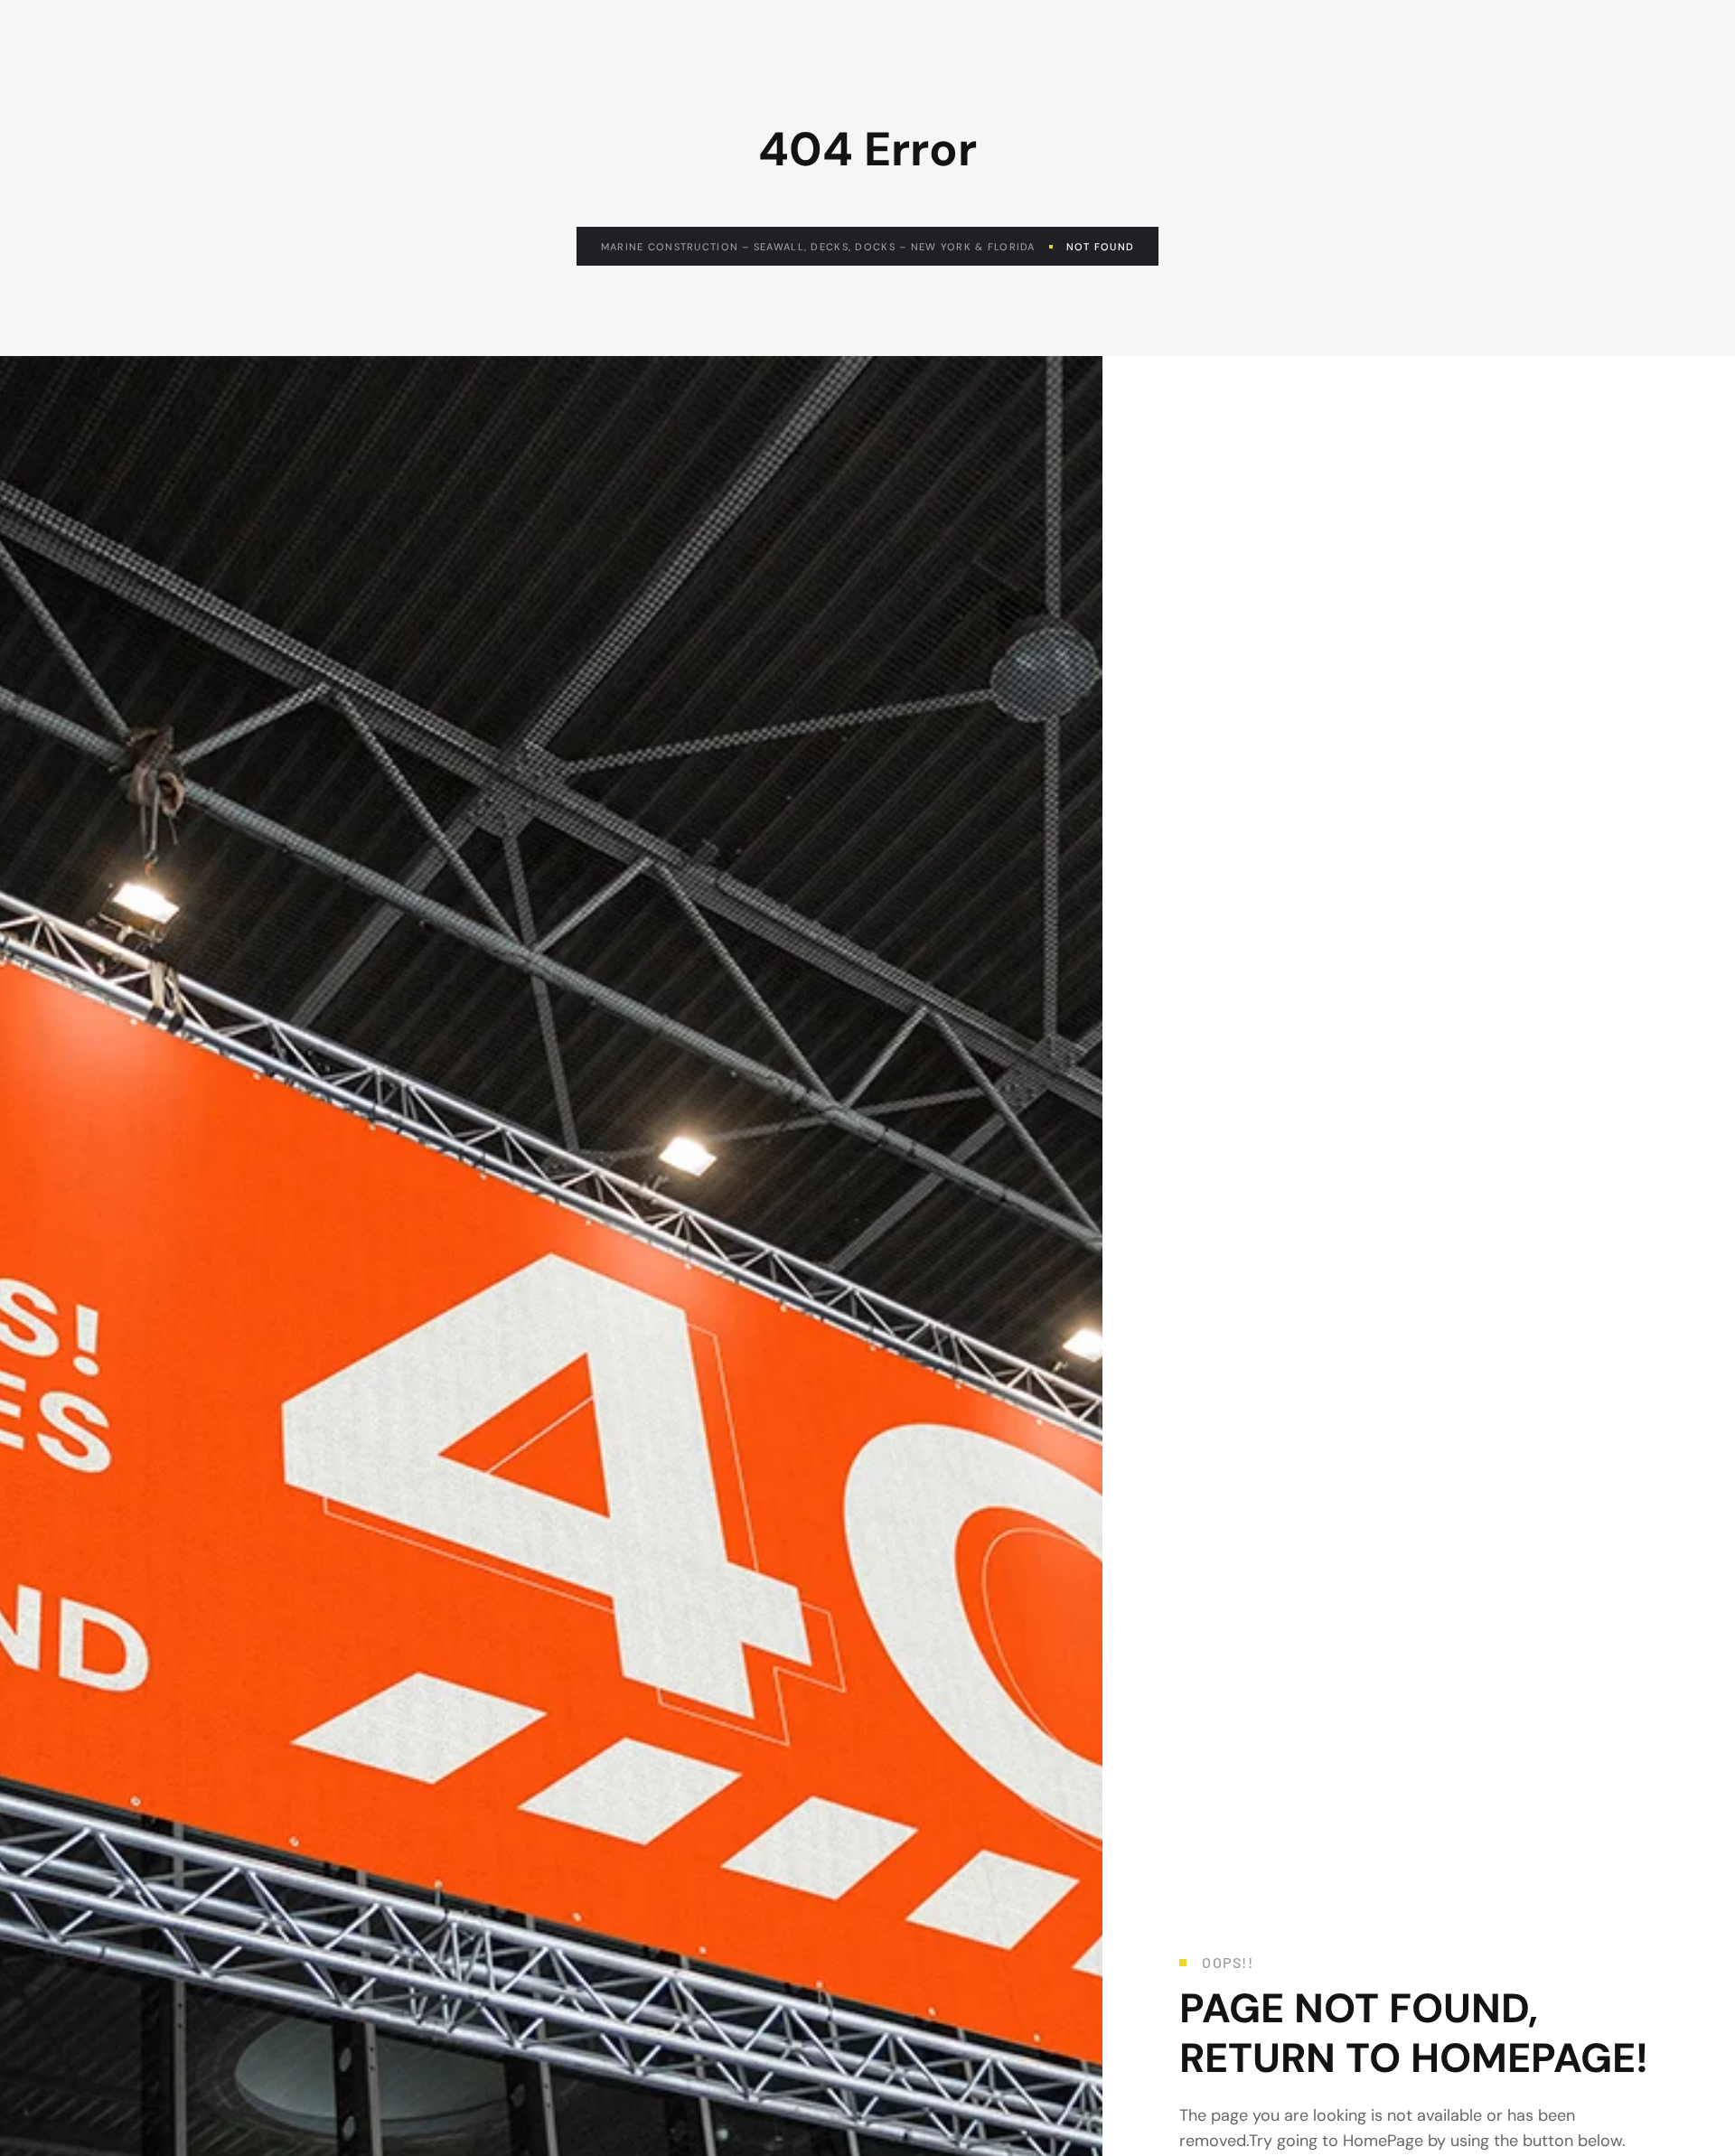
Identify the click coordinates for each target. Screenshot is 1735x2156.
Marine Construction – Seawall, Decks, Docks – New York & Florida (818, 247)
